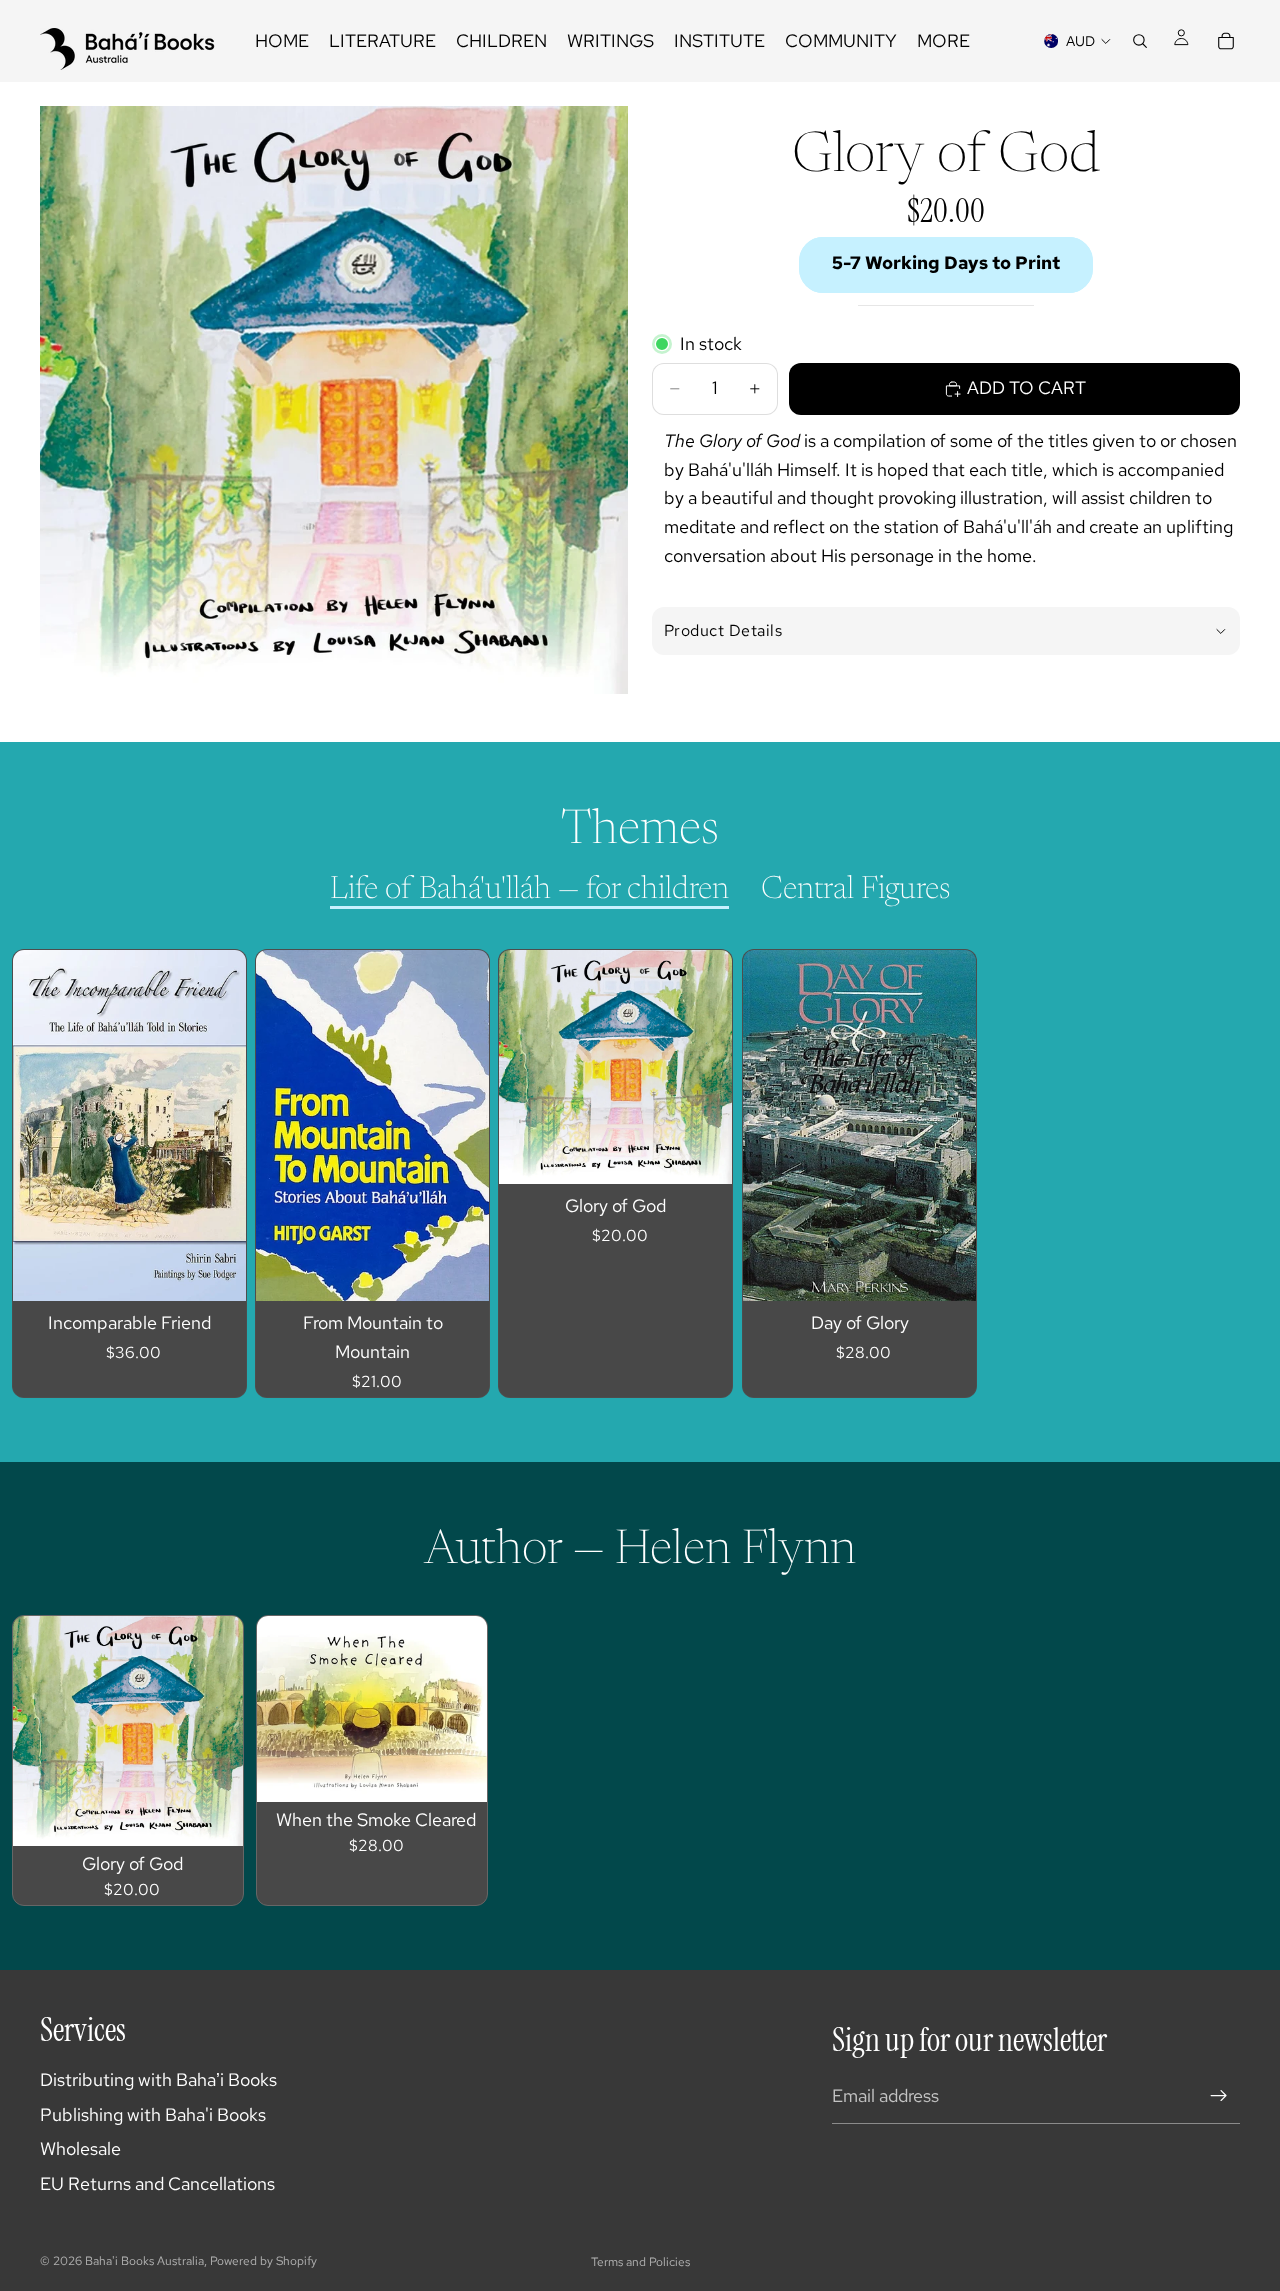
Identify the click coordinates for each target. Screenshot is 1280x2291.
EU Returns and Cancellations (157, 2183)
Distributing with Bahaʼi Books (158, 2079)
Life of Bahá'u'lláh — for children (529, 890)
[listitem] (943, 41)
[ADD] (215, 1270)
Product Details (723, 630)
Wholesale (80, 2148)
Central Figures (855, 890)
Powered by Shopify (263, 2261)
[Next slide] (1206, 1174)
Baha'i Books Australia (144, 2261)
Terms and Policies (640, 2262)
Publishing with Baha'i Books (153, 2114)
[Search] (1140, 41)
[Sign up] (1219, 2096)
